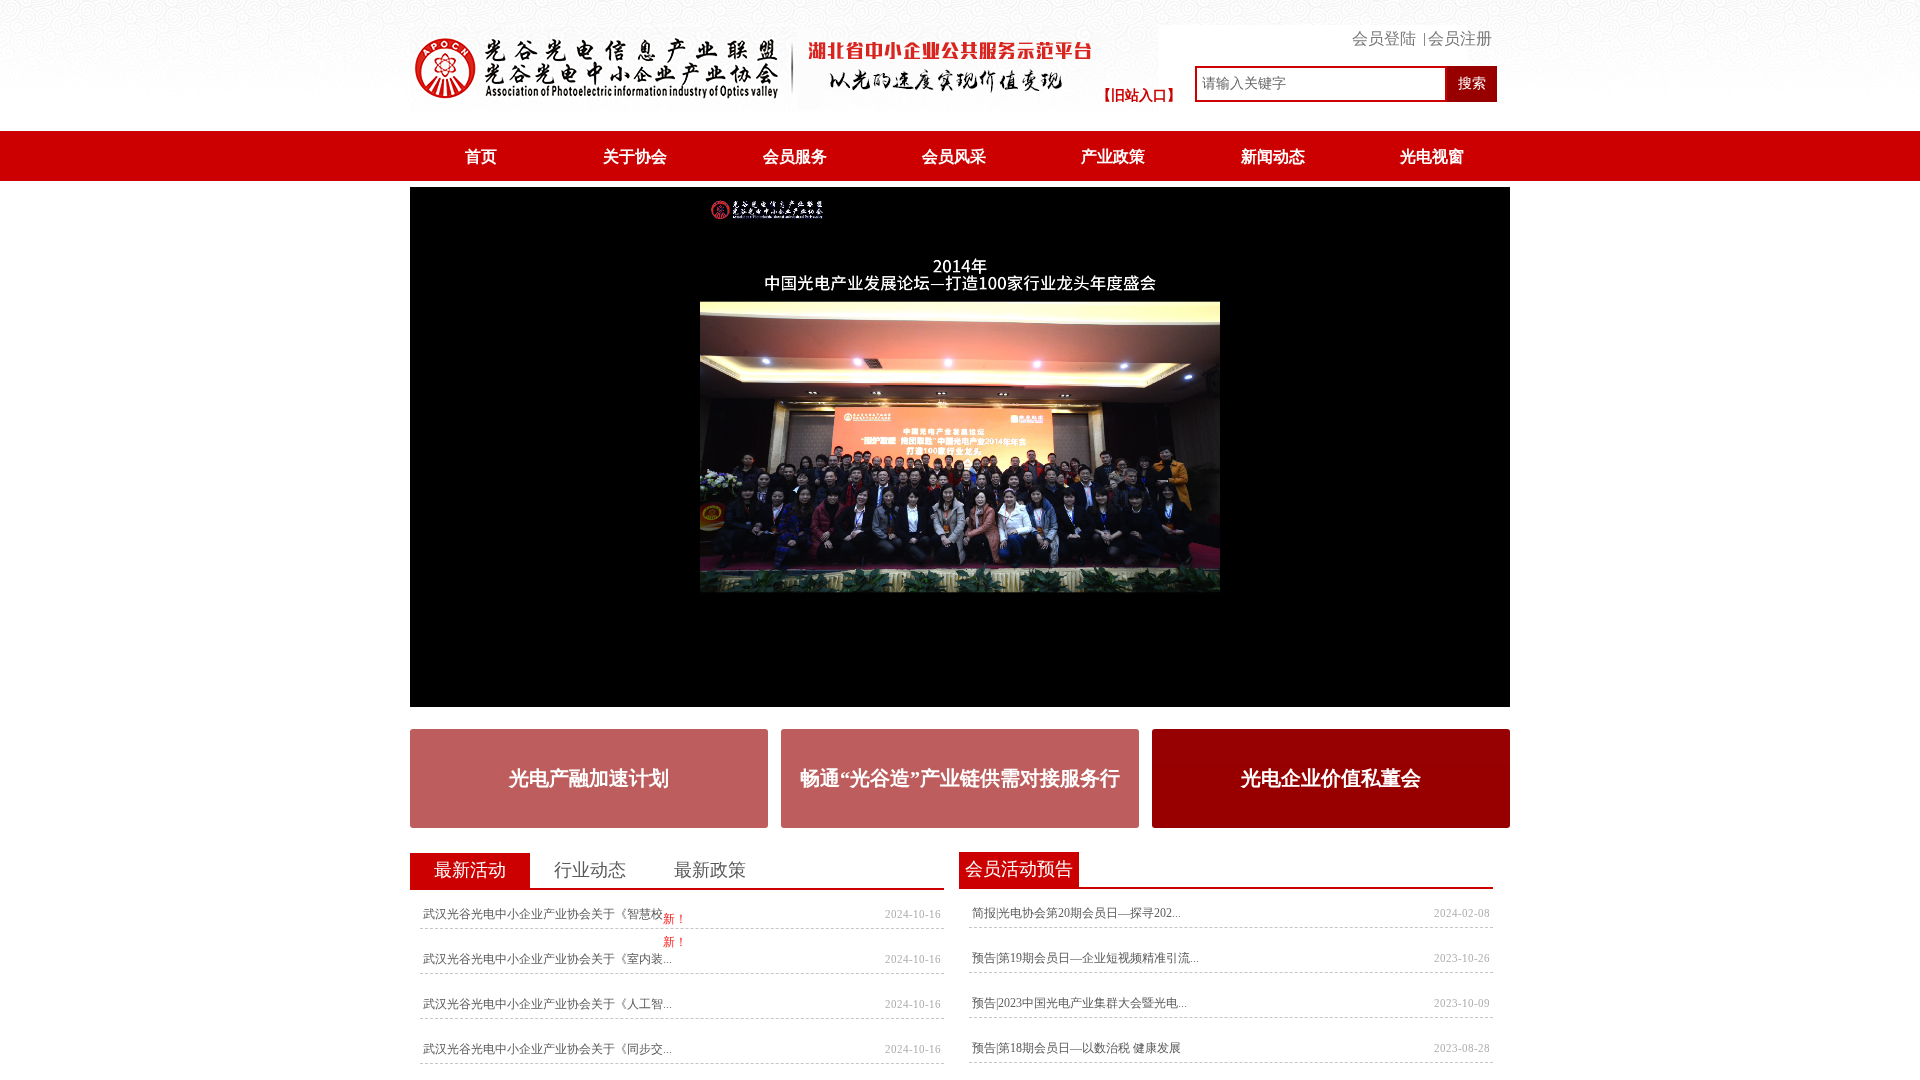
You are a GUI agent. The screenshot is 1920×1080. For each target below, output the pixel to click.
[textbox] (1321, 84)
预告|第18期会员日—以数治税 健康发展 (1076, 1048)
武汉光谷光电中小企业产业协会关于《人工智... (547, 1004)
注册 (1461, 32)
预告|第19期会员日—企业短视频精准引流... (1085, 958)
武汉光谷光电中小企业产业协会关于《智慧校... (547, 914)
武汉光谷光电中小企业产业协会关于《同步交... (547, 1049)
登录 (1388, 32)
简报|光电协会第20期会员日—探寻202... (1076, 913)
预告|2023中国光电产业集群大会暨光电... (1079, 1003)
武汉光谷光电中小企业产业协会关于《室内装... (547, 959)
